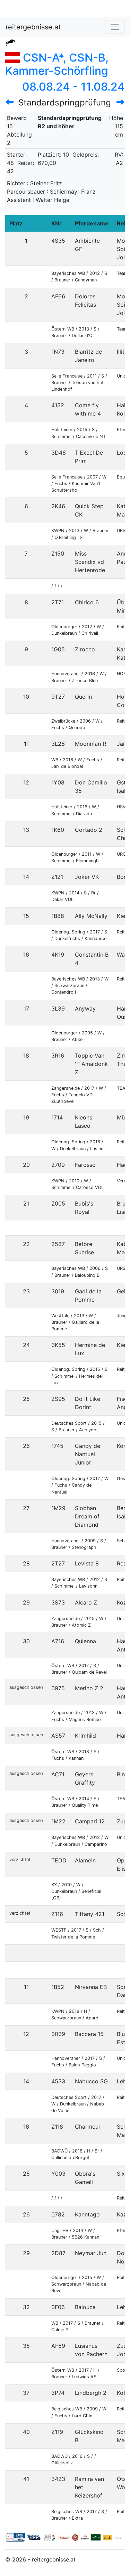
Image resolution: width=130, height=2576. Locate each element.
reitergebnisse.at (33, 27)
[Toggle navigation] (115, 27)
